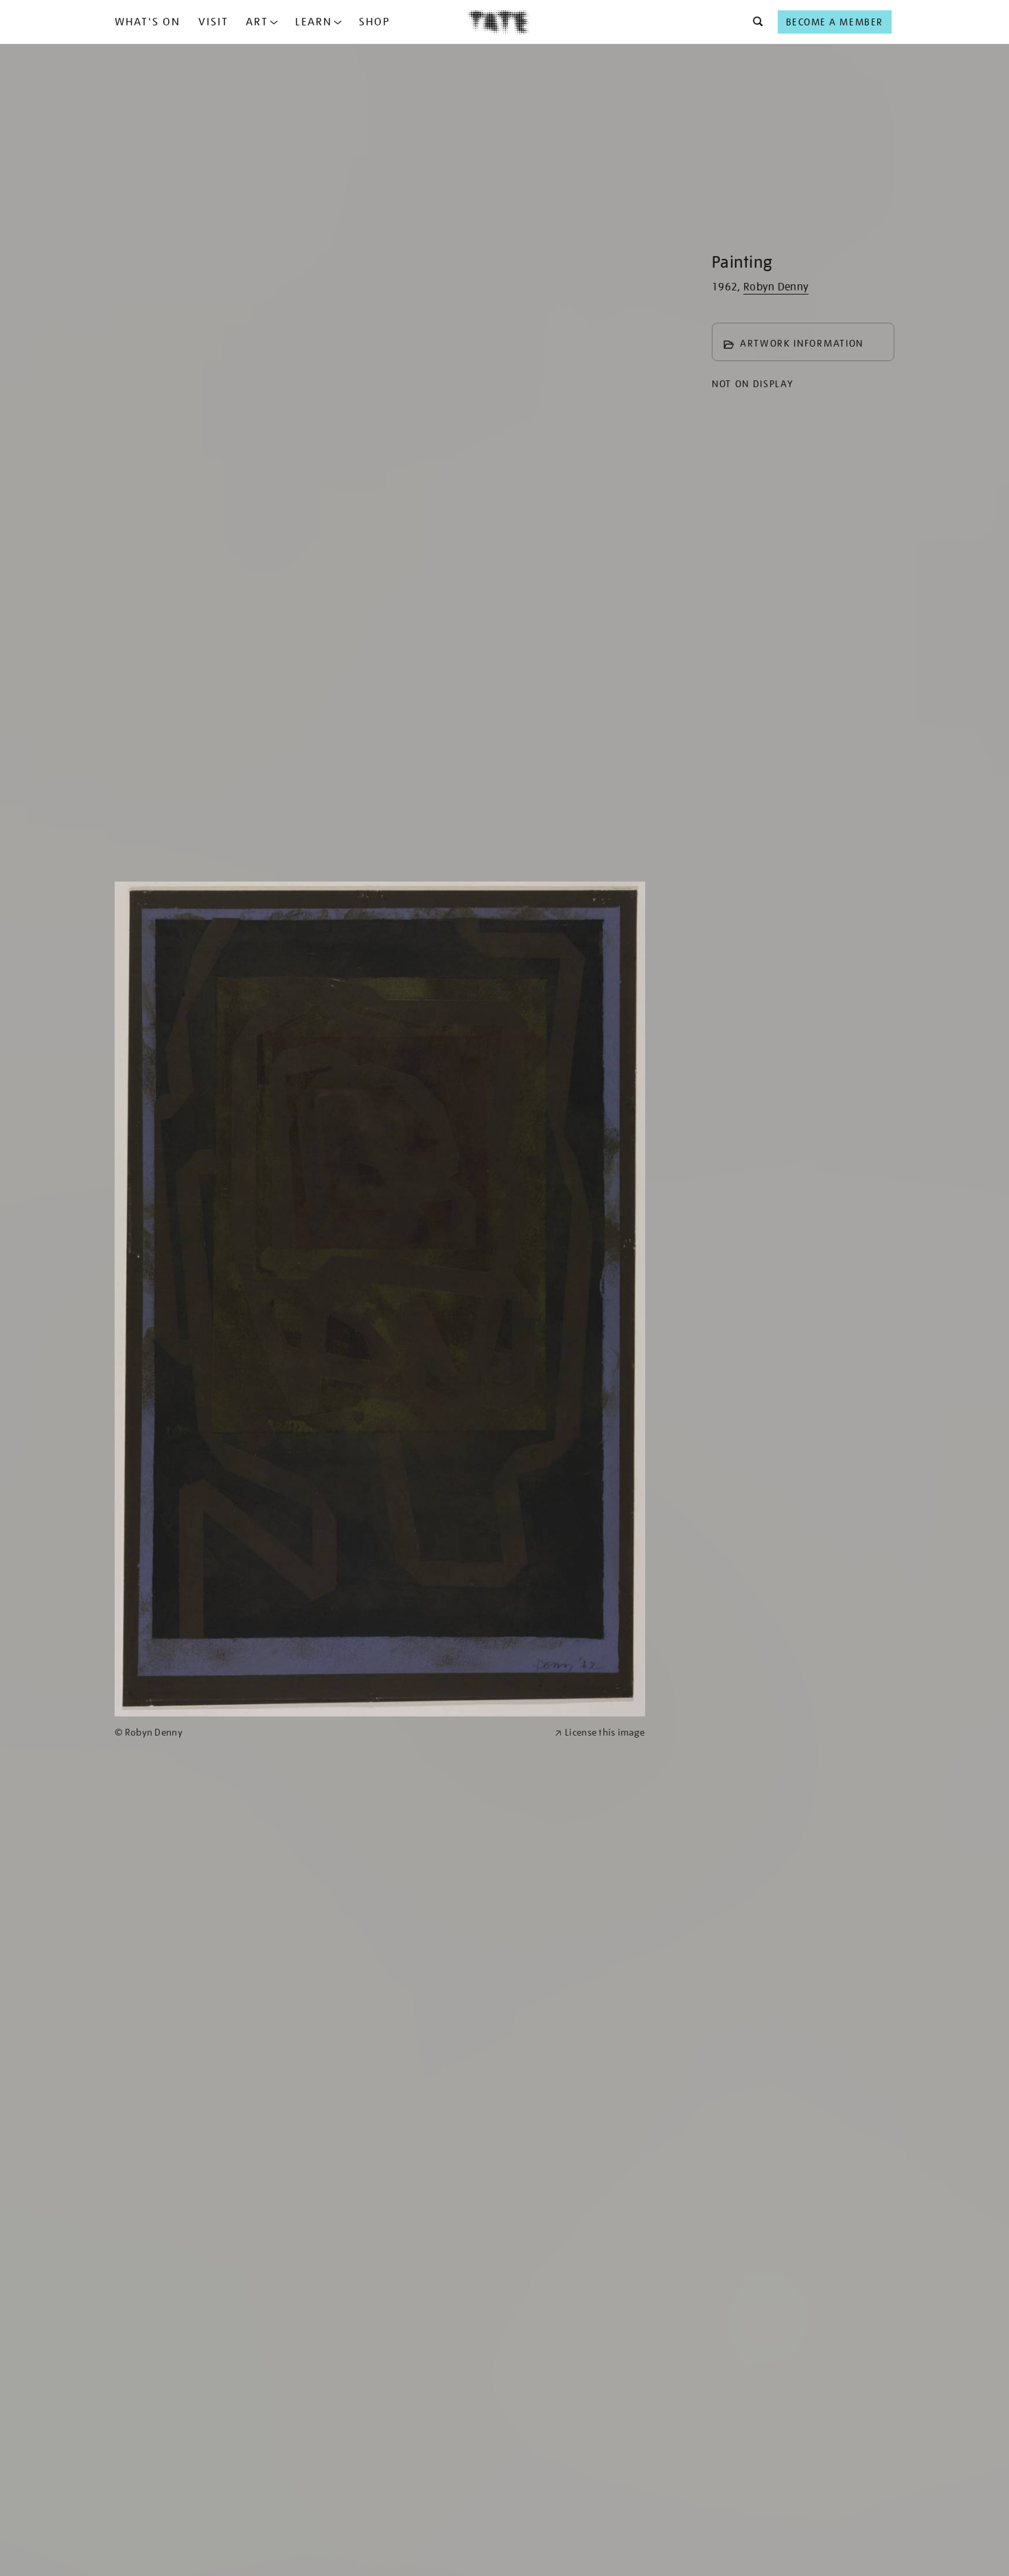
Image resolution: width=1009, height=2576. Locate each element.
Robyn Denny (776, 287)
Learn (314, 22)
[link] (329, 1733)
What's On (148, 22)
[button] (754, 22)
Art (257, 22)
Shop (374, 22)
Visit (213, 22)
